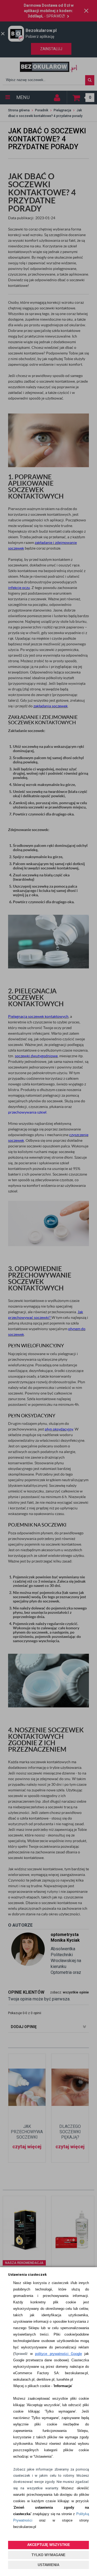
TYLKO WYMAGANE (48, 2555)
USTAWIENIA (48, 2565)
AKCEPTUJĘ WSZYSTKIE (49, 2545)
